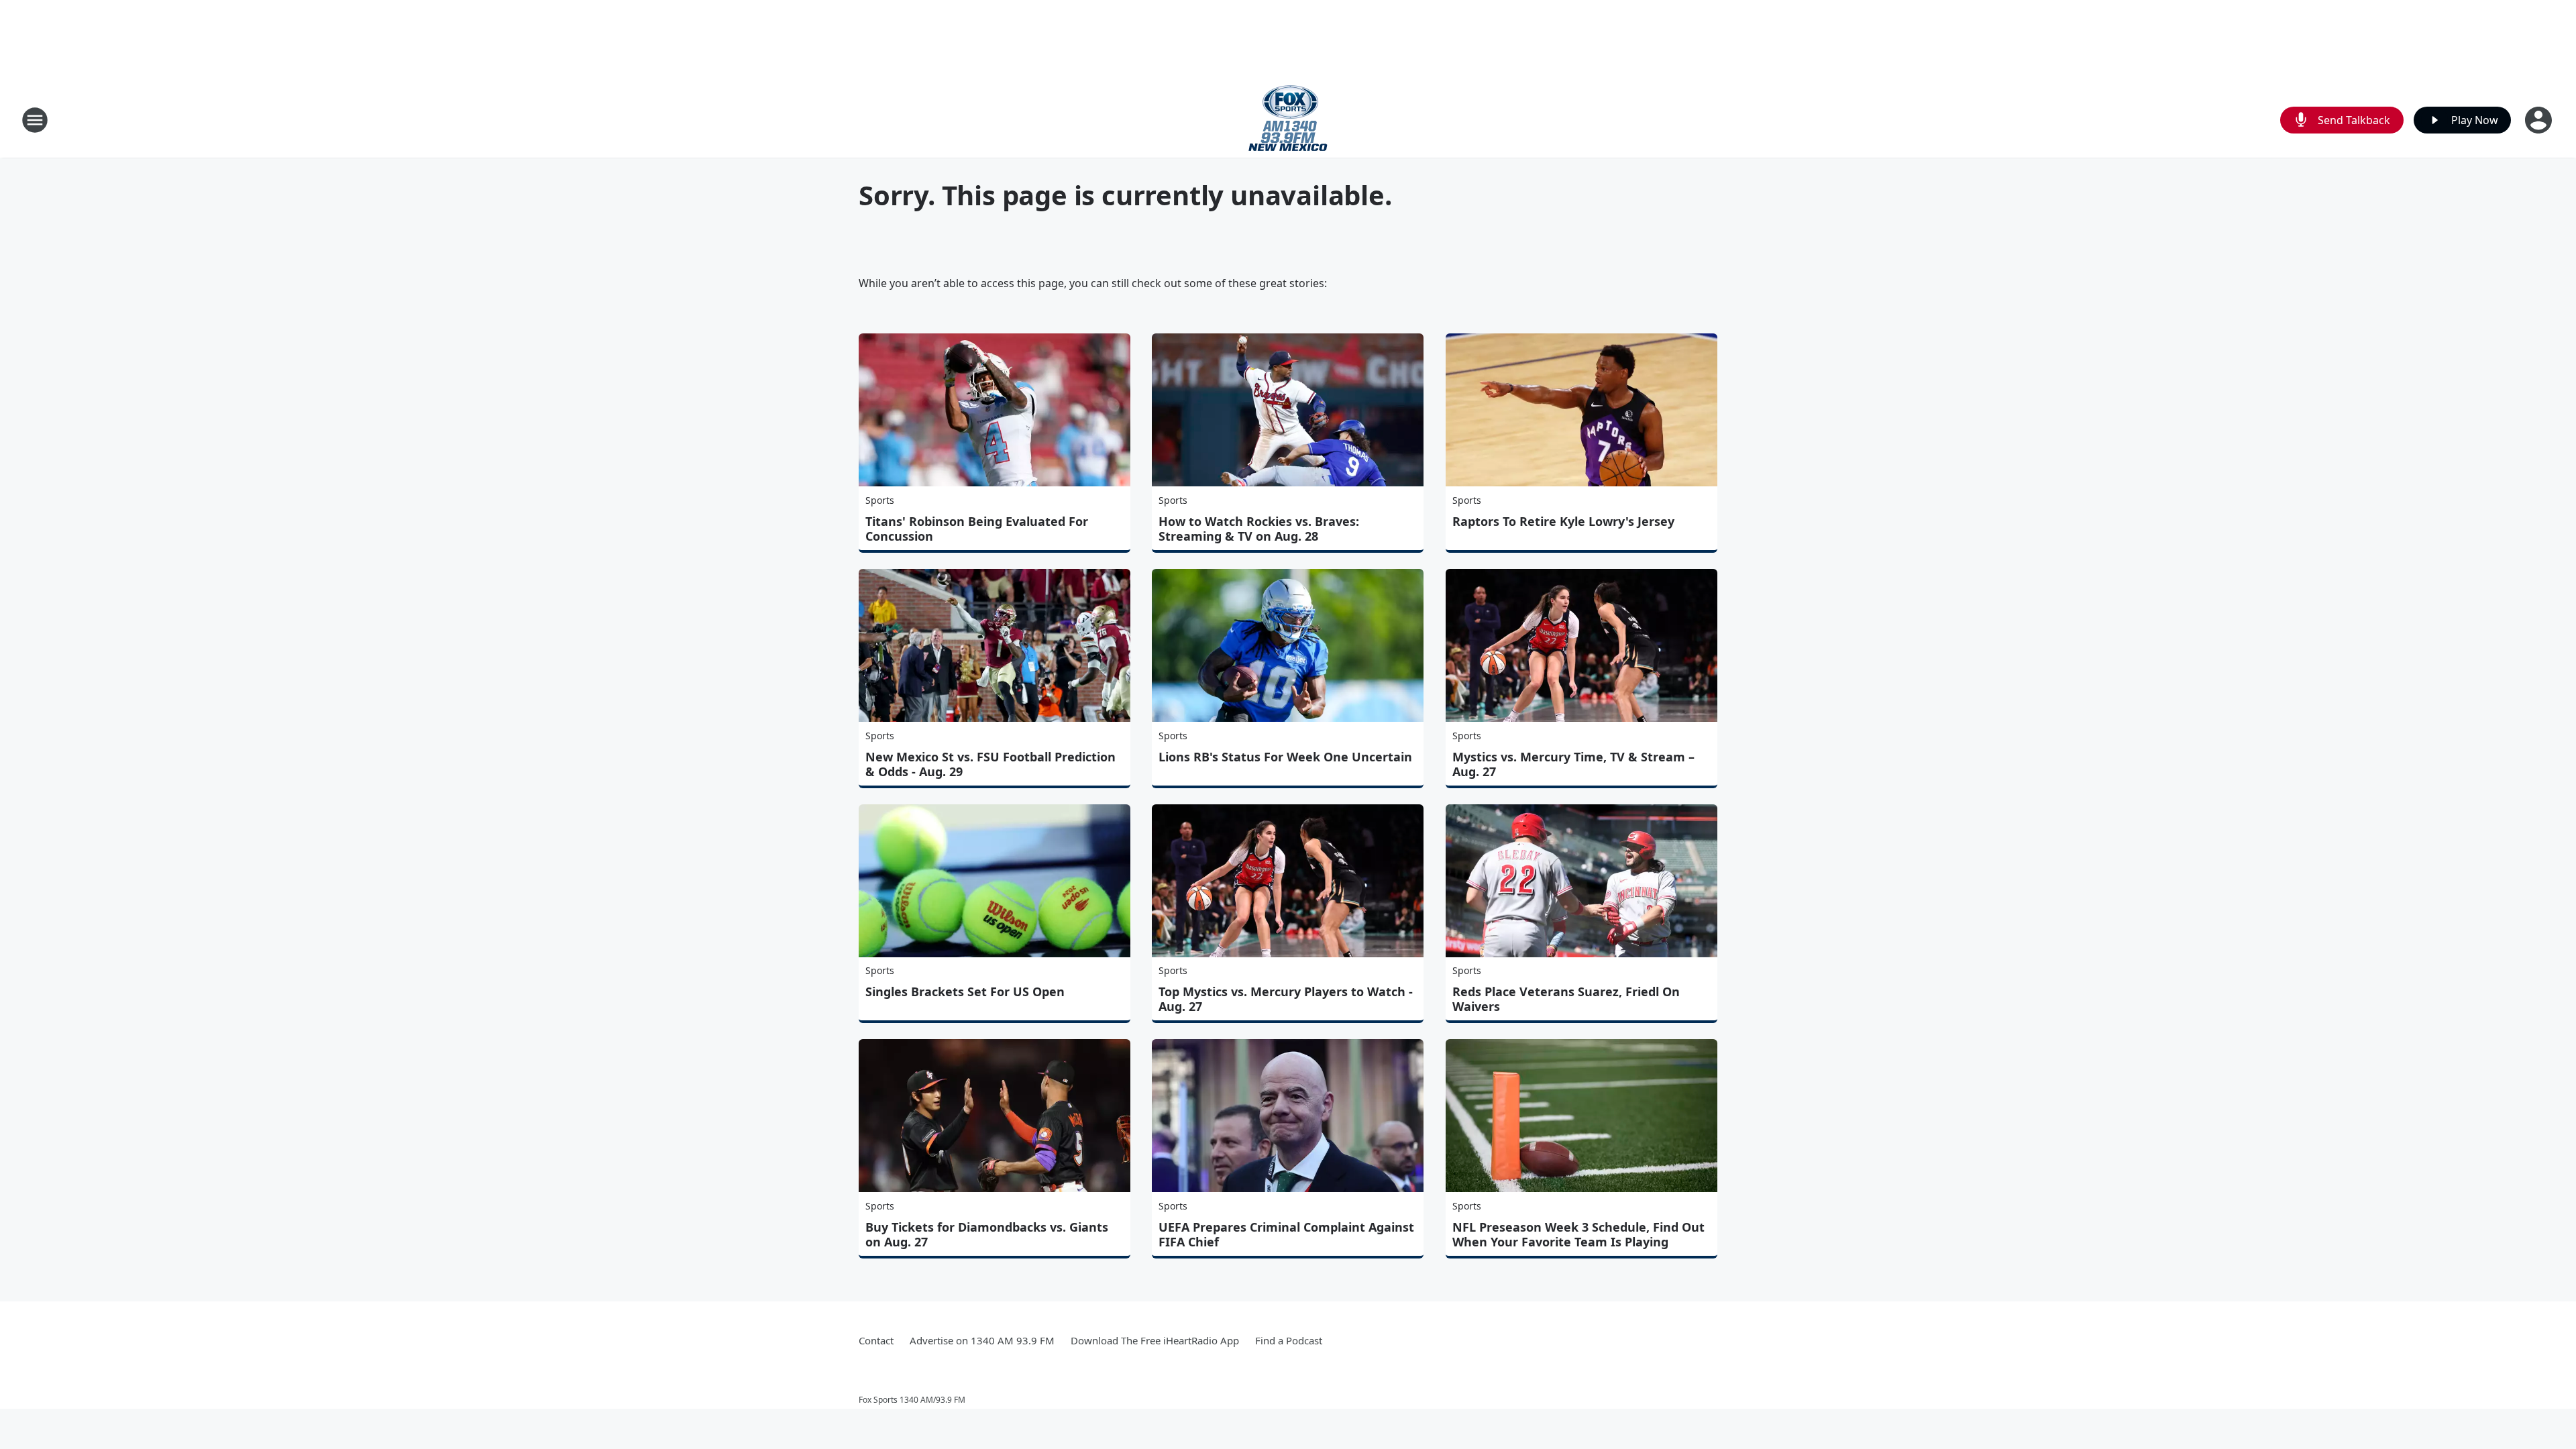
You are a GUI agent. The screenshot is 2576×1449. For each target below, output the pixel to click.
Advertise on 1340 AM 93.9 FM (982, 1340)
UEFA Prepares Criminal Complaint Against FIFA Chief (1286, 1234)
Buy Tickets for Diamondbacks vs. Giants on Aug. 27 (987, 1234)
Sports (880, 500)
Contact (876, 1340)
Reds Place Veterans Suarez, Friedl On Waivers (1566, 999)
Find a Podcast (1289, 1340)
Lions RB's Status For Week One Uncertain (1285, 757)
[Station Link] (1288, 120)
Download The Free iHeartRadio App (1155, 1340)
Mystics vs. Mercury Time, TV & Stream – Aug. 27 (1573, 764)
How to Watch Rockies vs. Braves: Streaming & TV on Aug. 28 (1259, 529)
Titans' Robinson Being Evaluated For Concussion (977, 529)
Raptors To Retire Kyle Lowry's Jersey (1563, 521)
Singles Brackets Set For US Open (965, 991)
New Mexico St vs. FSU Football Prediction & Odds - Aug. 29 (990, 764)
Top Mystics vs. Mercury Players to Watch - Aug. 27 (1286, 999)
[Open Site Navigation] (35, 120)
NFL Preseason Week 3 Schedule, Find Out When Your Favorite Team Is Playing (1578, 1234)
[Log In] (2540, 120)
